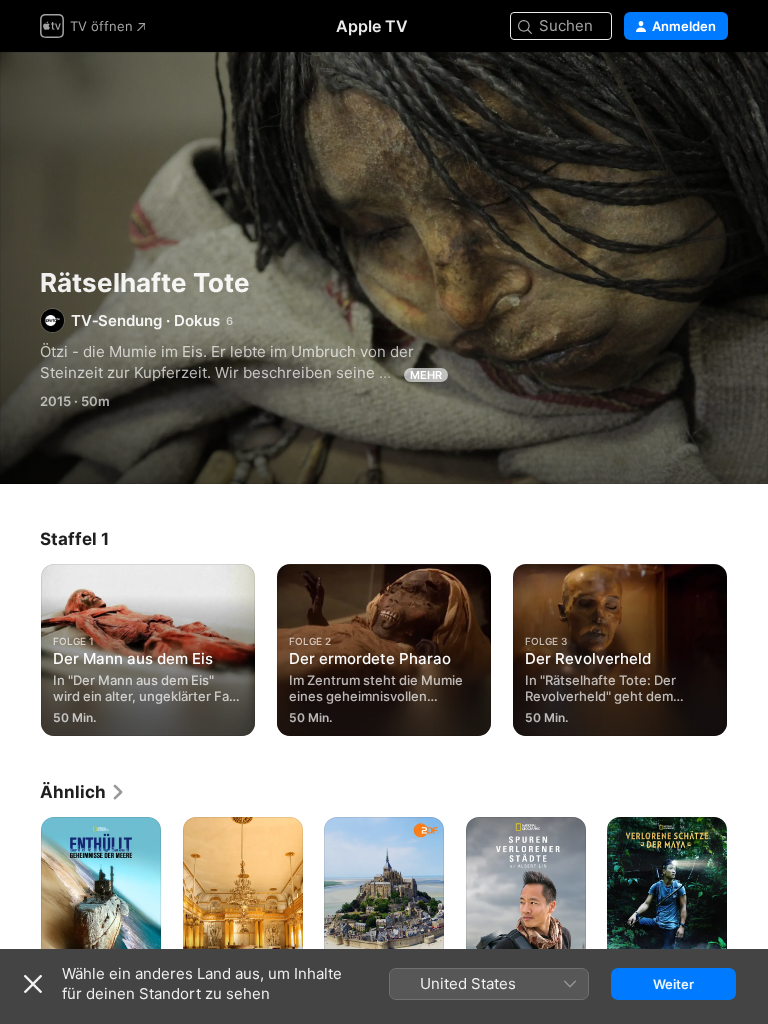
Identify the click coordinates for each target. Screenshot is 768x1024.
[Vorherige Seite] (20, 646)
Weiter (673, 984)
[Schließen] (33, 984)
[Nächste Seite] (748, 646)
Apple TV (372, 26)
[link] (83, 792)
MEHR (426, 375)
